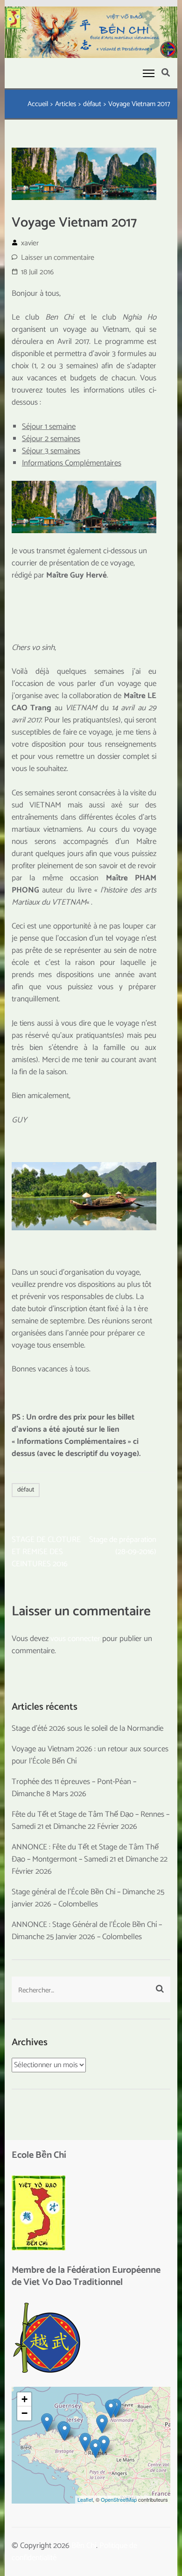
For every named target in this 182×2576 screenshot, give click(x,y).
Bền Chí (84, 2546)
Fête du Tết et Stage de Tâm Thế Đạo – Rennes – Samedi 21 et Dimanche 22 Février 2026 (91, 1820)
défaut (26, 1490)
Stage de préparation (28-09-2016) (123, 1546)
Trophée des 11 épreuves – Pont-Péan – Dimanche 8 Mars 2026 (74, 1788)
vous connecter (75, 1639)
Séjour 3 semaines (51, 451)
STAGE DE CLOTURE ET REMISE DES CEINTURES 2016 (46, 1552)
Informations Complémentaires (72, 463)
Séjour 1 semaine (49, 427)
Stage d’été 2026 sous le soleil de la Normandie (87, 1728)
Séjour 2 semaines (51, 439)
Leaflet (85, 2499)
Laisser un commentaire (58, 258)
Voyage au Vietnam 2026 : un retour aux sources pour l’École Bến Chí (90, 1755)
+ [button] (24, 2399)
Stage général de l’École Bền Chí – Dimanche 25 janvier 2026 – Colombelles (88, 1898)
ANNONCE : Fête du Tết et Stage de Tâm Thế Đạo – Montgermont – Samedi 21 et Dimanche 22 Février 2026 (90, 1859)
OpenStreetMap (119, 2499)
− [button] (24, 2413)
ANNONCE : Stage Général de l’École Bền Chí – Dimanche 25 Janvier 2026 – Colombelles (87, 1931)
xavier (30, 243)
